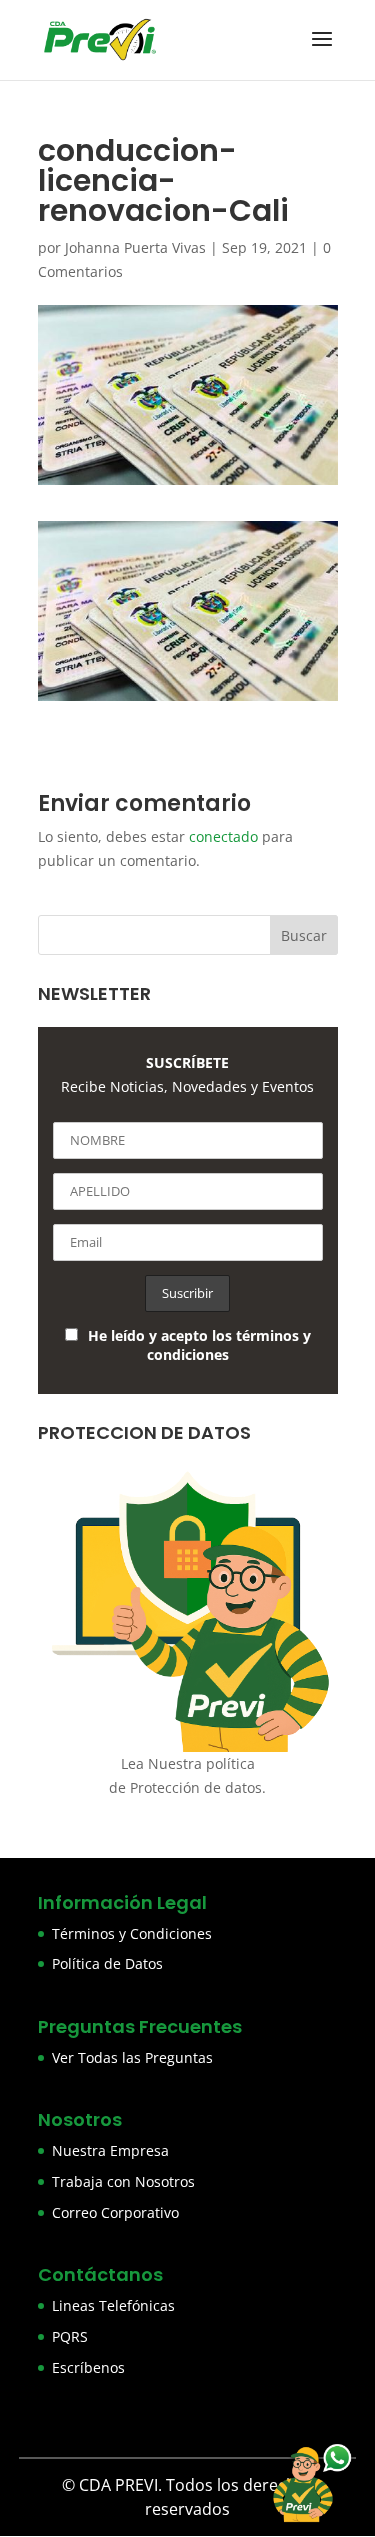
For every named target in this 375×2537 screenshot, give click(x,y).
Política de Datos (107, 1963)
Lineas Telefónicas (113, 2305)
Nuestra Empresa (110, 2150)
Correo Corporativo (115, 2212)
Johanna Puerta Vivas (135, 247)
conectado (223, 836)
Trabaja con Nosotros (123, 2181)
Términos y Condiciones (132, 1933)
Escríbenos (88, 2367)
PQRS (70, 2336)
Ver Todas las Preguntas (132, 2057)
